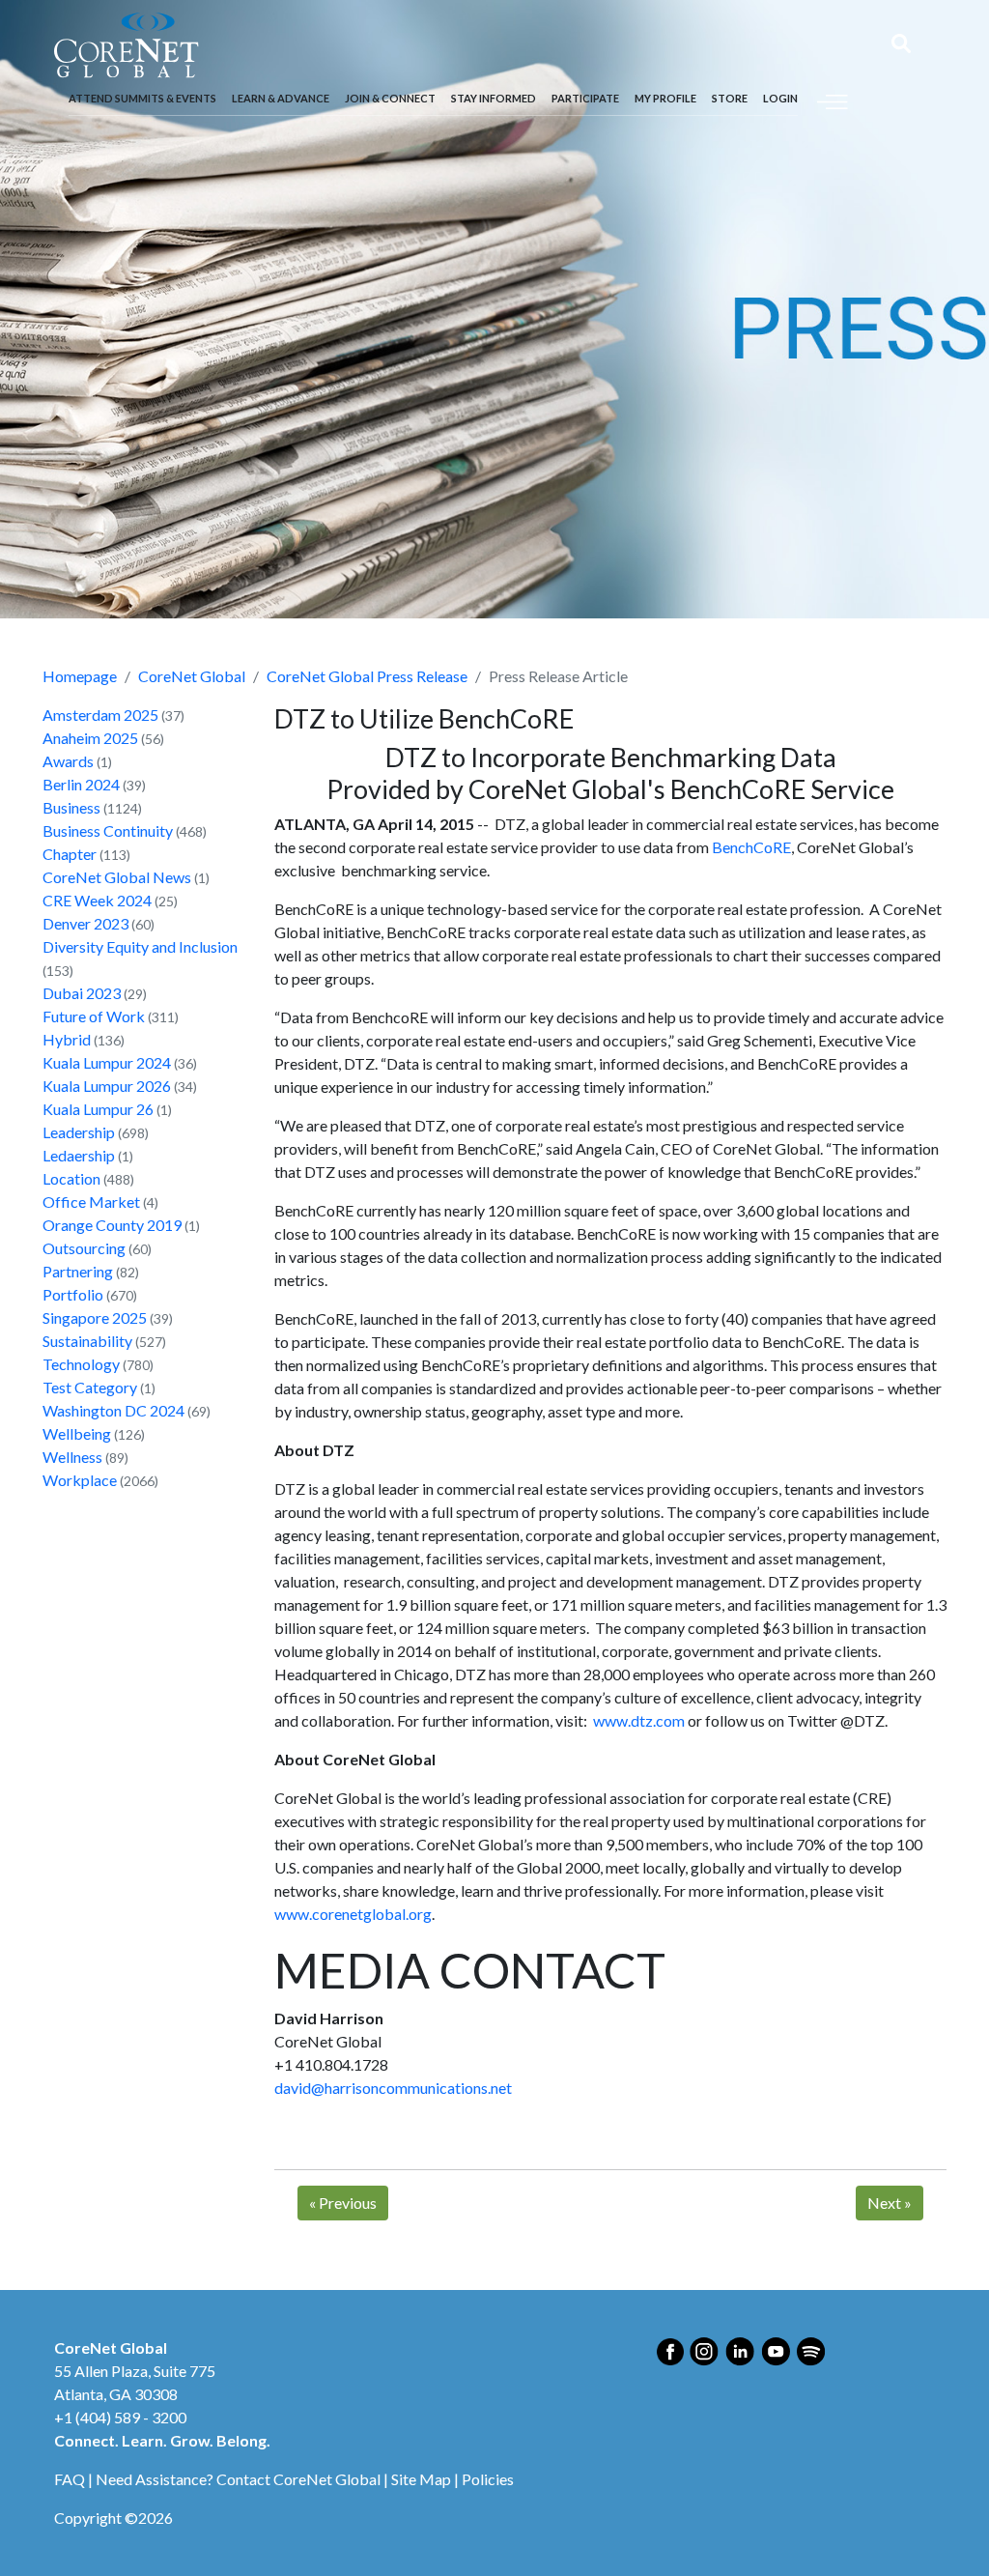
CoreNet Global (192, 676)
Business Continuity (108, 830)
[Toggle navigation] (833, 99)
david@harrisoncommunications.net (393, 2088)
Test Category (90, 1387)
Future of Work (94, 1016)
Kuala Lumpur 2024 (107, 1062)
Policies (488, 2479)
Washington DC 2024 (113, 1410)
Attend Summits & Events (142, 98)
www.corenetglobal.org (353, 1914)
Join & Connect (390, 98)
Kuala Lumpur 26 (98, 1109)
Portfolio (73, 1294)
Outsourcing (84, 1248)
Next (890, 2203)
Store (730, 98)
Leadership (79, 1132)
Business (71, 807)
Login (780, 98)
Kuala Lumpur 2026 (107, 1086)
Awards (68, 761)
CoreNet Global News (117, 877)
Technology (81, 1364)
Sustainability (87, 1341)
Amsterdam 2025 (100, 715)
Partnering (78, 1271)
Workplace (80, 1480)
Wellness (72, 1457)
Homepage (80, 676)
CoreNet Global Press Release (367, 676)
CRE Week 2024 (97, 900)
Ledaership (79, 1155)
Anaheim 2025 (90, 738)
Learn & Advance (281, 98)
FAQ (70, 2479)
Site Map (421, 2479)
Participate (585, 98)
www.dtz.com (639, 1720)
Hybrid (67, 1039)
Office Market (91, 1202)
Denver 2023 (85, 923)
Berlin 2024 (81, 784)
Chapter (70, 854)
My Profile (665, 98)
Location (71, 1178)
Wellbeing (77, 1433)
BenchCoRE (751, 847)
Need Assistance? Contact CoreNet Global (238, 2479)
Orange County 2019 (112, 1225)
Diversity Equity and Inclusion (140, 946)
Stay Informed (494, 98)
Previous (343, 2203)
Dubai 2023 (82, 993)
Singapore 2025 (95, 1317)
